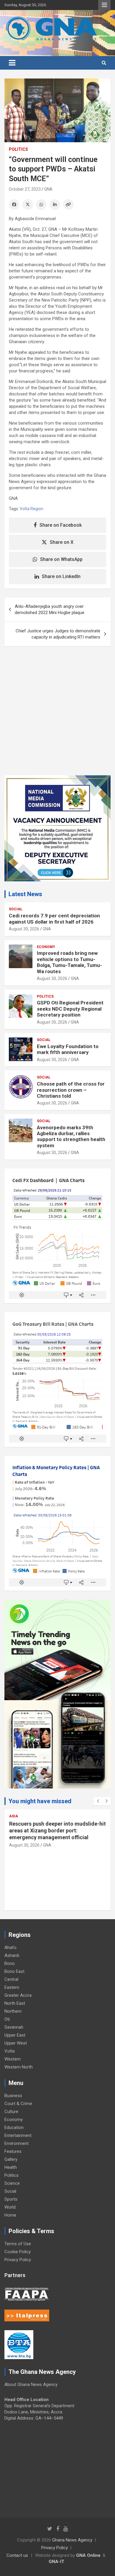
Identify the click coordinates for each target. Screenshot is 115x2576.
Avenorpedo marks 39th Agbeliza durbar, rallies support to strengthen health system (71, 1136)
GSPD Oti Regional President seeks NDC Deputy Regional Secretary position (70, 1009)
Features (13, 2151)
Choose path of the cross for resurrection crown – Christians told (71, 1090)
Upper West (16, 2043)
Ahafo (10, 1947)
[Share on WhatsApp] (41, 204)
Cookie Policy (18, 2252)
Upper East (15, 2035)
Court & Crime (18, 2104)
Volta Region (32, 509)
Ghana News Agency (72, 2540)
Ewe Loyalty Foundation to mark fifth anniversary (68, 1049)
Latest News (25, 894)
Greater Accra (18, 1995)
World (10, 2207)
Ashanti (12, 1955)
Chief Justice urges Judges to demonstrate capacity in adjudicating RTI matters (58, 634)
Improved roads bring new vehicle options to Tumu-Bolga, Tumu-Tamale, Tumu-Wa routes (69, 962)
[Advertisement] (57, 715)
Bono (10, 1963)
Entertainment (18, 2135)
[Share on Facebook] (14, 204)
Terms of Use (18, 2244)
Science (12, 2183)
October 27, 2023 (25, 189)
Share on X (62, 542)
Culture (11, 2112)
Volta (10, 2051)
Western (13, 2059)
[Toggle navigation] (12, 63)
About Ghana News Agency (31, 2384)
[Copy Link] (68, 204)
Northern (13, 2011)
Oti (7, 2019)
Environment (17, 2143)
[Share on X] (28, 204)
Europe (16, 1816)
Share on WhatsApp (61, 559)
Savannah (14, 2027)
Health (11, 2167)
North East (15, 2003)
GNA (48, 189)
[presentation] (98, 1801)
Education (14, 2127)
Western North (19, 2067)
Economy (46, 947)
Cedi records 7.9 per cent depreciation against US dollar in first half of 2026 (54, 919)
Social (16, 909)
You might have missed (40, 1801)
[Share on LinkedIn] (55, 204)
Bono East (14, 1971)
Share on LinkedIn (61, 576)
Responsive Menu (104, 5)
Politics (18, 149)
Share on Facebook (61, 525)
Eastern (12, 1987)
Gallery (11, 2159)
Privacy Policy (18, 2260)
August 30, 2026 (24, 929)
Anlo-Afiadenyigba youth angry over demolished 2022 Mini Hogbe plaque (50, 609)
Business (13, 2096)
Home (10, 2215)
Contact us (17, 2555)
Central (11, 1979)
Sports (11, 2199)
